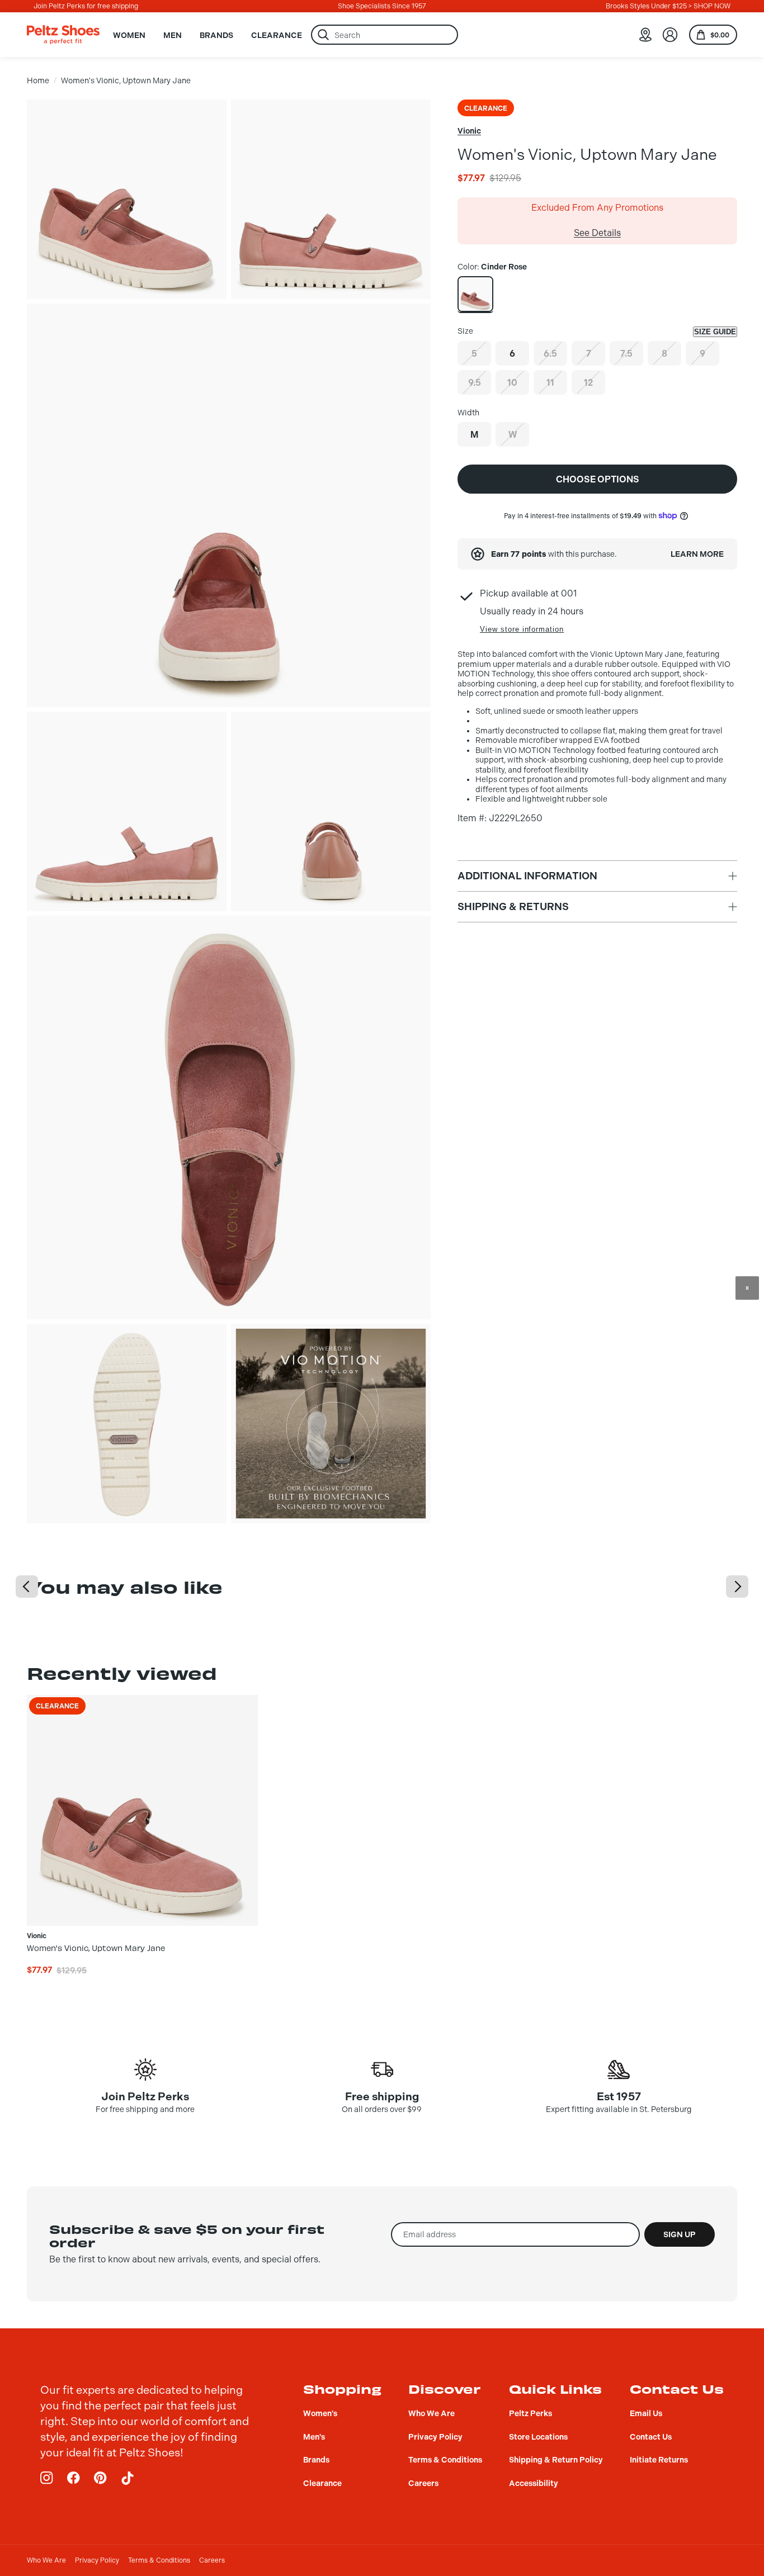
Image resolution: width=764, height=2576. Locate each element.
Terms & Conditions (159, 2560)
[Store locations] (645, 35)
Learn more (697, 554)
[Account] (670, 35)
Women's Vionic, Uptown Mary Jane (126, 81)
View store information (522, 629)
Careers (212, 2560)
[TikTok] (128, 2478)
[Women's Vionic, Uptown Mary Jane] (475, 294)
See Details (597, 233)
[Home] (63, 35)
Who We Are (46, 2560)
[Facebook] (74, 2478)
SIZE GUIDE (715, 332)
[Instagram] (47, 2478)
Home (38, 81)
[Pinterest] (101, 2478)
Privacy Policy (97, 2560)
